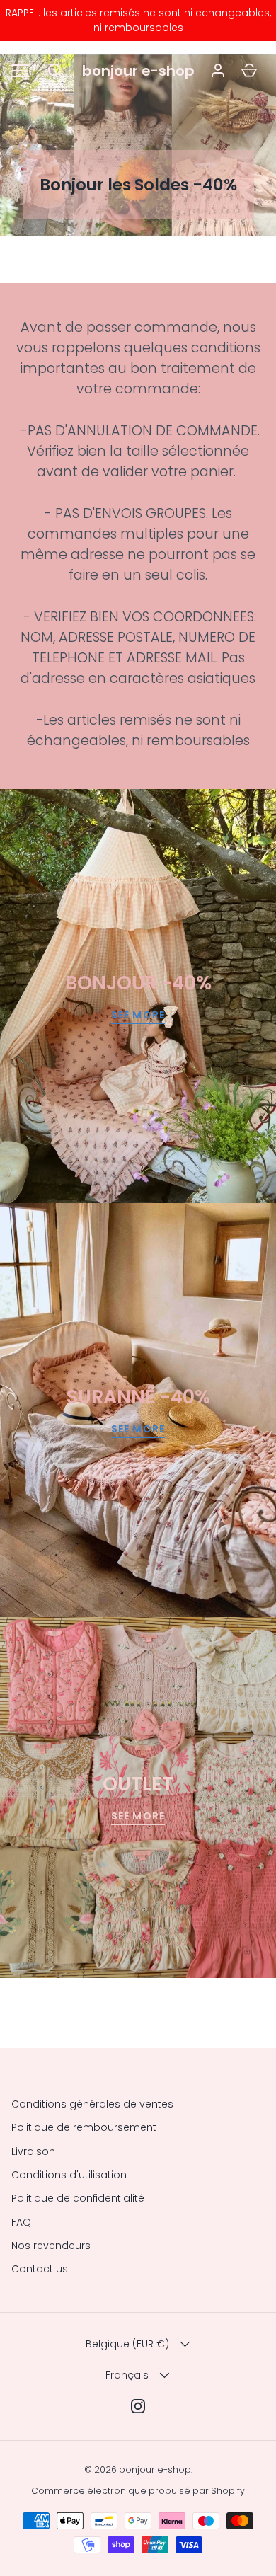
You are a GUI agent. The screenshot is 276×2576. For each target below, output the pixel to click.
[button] (55, 71)
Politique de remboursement (84, 2127)
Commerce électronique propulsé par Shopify (138, 2491)
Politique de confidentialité (78, 2198)
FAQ (21, 2222)
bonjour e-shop (138, 71)
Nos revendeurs (51, 2246)
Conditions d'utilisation (69, 2175)
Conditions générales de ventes (92, 2104)
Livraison (33, 2151)
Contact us (40, 2269)
